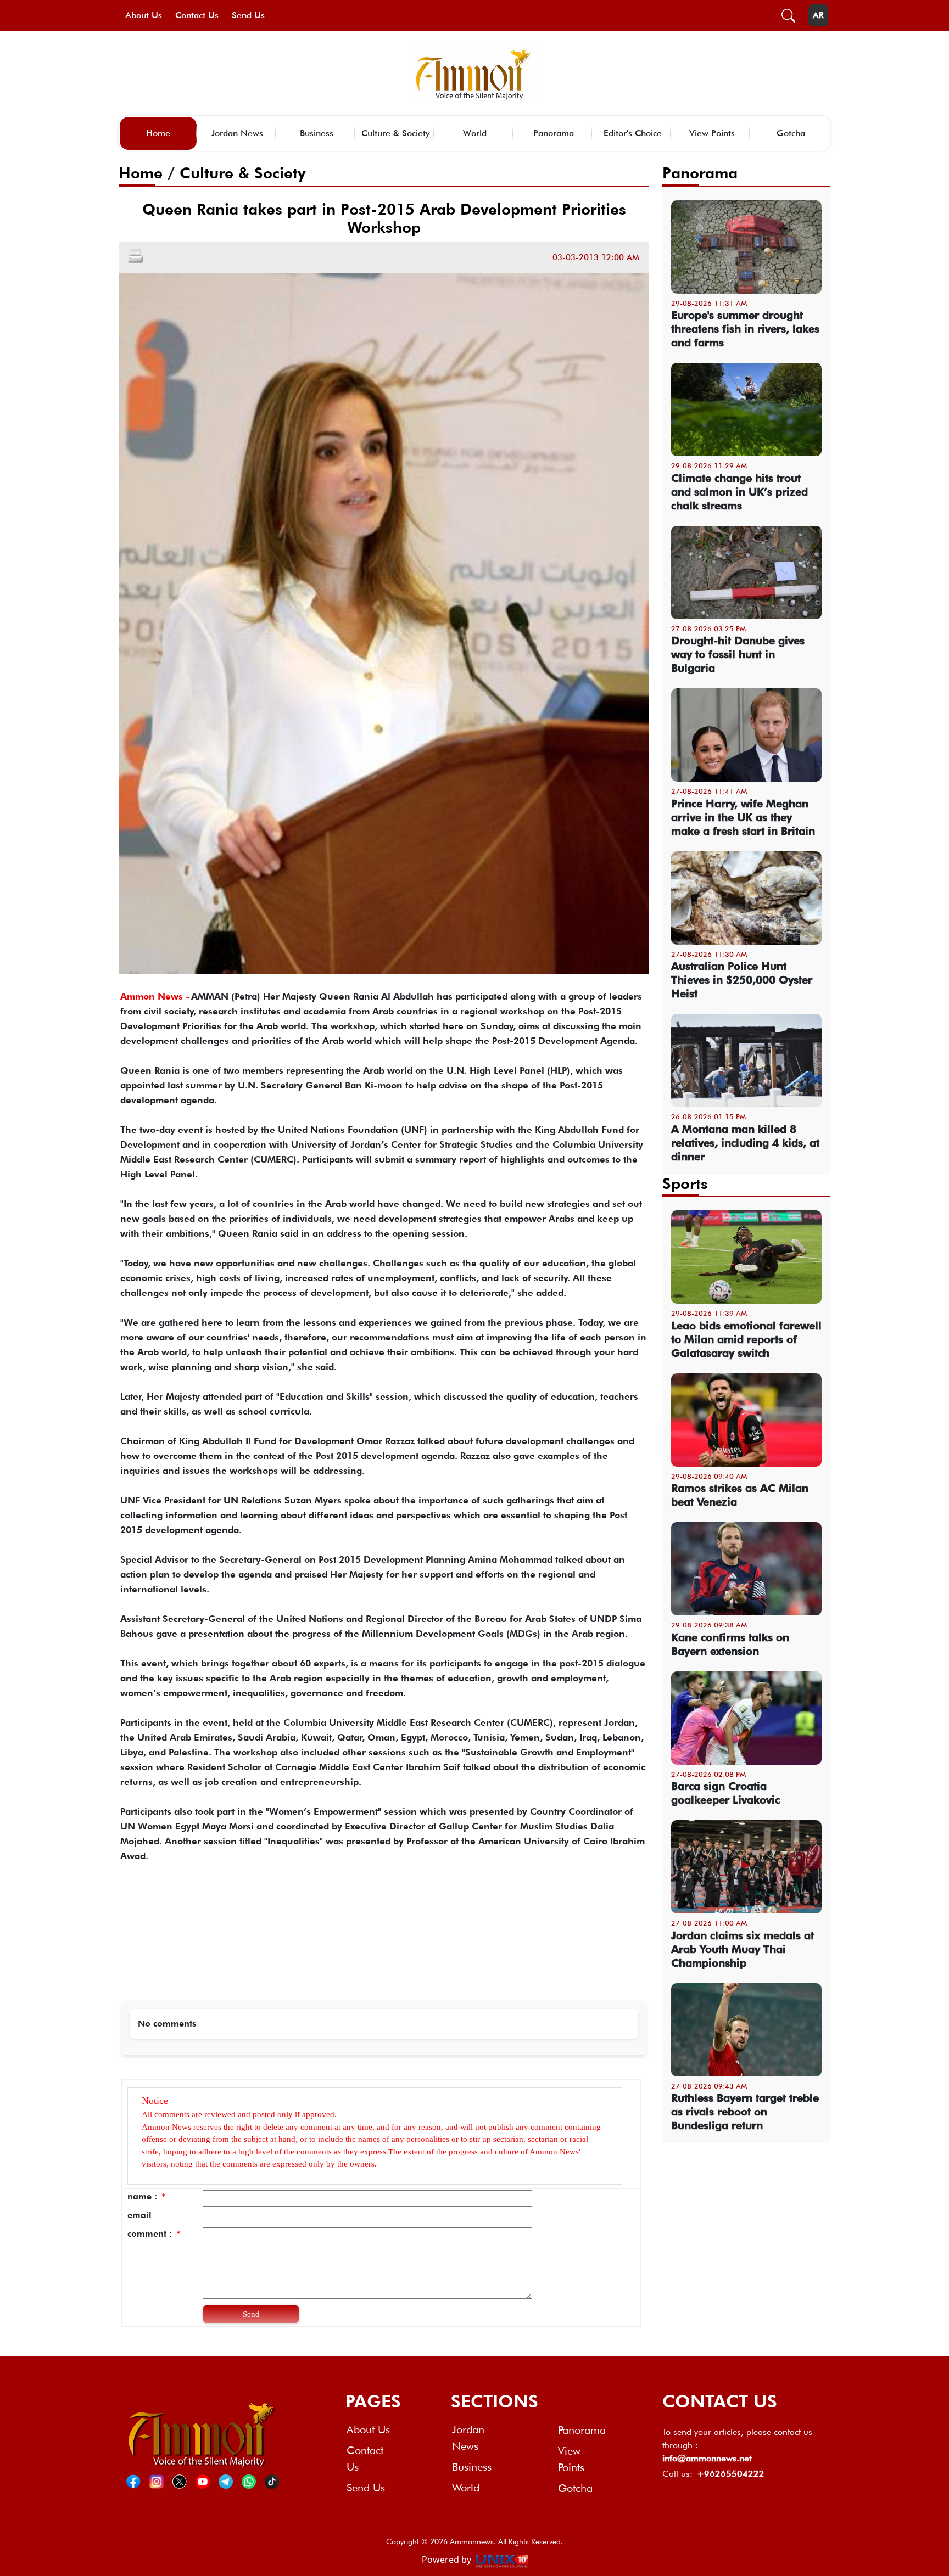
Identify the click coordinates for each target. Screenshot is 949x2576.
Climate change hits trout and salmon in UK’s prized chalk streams (739, 492)
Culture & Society (396, 133)
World (475, 133)
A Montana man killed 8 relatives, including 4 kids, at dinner (745, 1143)
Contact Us (197, 15)
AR (818, 15)
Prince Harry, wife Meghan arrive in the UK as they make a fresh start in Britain (743, 817)
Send (251, 2314)
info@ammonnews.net (707, 2458)
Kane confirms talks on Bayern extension (730, 1644)
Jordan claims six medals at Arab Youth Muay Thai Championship (743, 1949)
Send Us (248, 15)
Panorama (554, 133)
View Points (712, 133)
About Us (144, 15)
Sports (685, 1183)
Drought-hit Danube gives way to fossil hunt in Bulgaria (738, 654)
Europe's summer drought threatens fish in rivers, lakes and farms (745, 329)
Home (158, 133)
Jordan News (237, 133)
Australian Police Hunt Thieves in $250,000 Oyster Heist (742, 980)
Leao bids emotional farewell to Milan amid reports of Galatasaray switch (746, 1339)
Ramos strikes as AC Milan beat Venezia (740, 1495)
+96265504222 (731, 2474)
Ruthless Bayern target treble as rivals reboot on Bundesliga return (745, 2112)
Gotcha (791, 133)
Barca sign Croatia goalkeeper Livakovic (725, 1793)
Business (317, 133)
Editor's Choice (633, 133)
